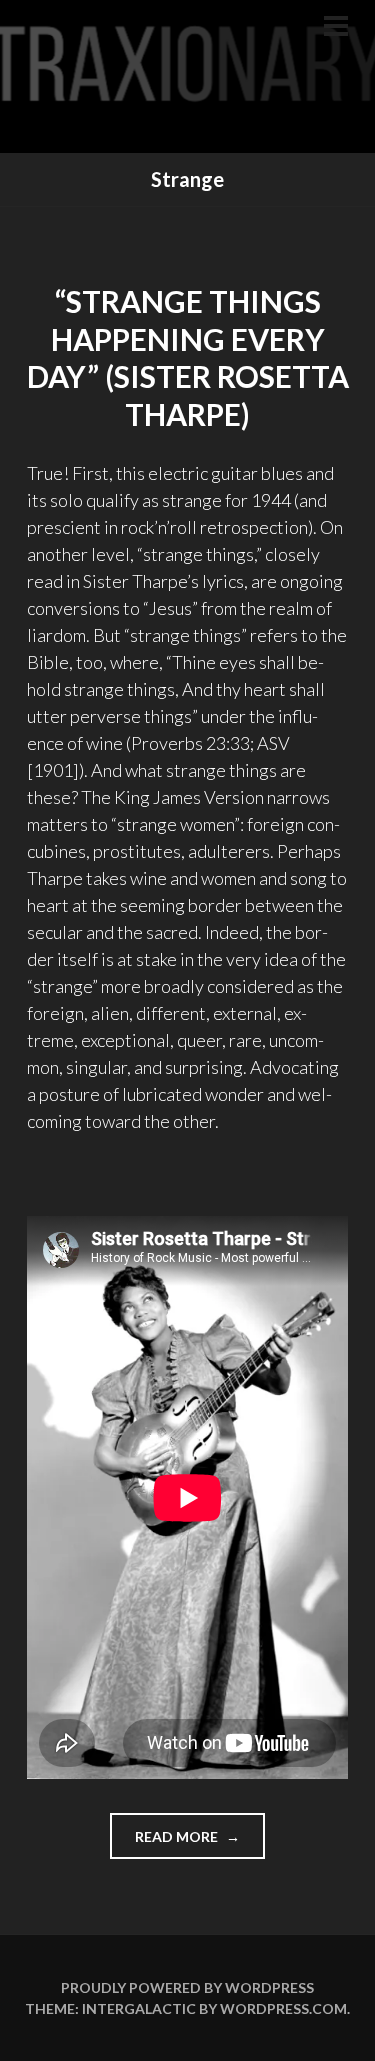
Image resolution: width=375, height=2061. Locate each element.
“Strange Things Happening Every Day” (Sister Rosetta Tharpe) (188, 357)
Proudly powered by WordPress (187, 1987)
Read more (199, 1843)
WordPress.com (283, 2008)
